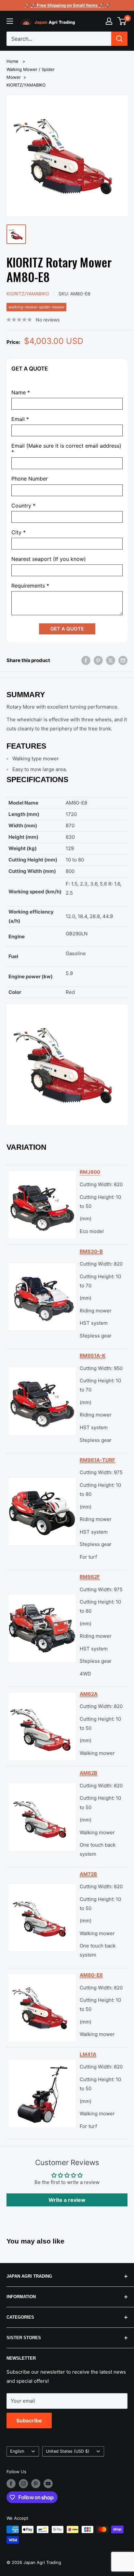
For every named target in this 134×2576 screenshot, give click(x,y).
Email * (20, 419)
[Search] (119, 39)
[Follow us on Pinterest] (36, 2484)
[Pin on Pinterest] (98, 660)
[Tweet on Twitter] (111, 660)
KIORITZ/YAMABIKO (26, 85)
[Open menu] (10, 21)
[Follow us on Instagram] (23, 2484)
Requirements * (30, 586)
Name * (21, 393)
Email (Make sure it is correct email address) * (66, 449)
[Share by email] (123, 660)
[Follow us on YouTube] (48, 2484)
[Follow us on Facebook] (11, 2484)
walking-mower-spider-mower (36, 307)
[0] (122, 21)
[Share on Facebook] (86, 660)
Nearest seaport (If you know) (49, 559)
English (17, 2451)
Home (13, 61)
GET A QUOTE (67, 629)
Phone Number (30, 479)
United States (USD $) (68, 2451)
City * (19, 532)
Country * (23, 506)
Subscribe (29, 2420)
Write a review (67, 2200)
